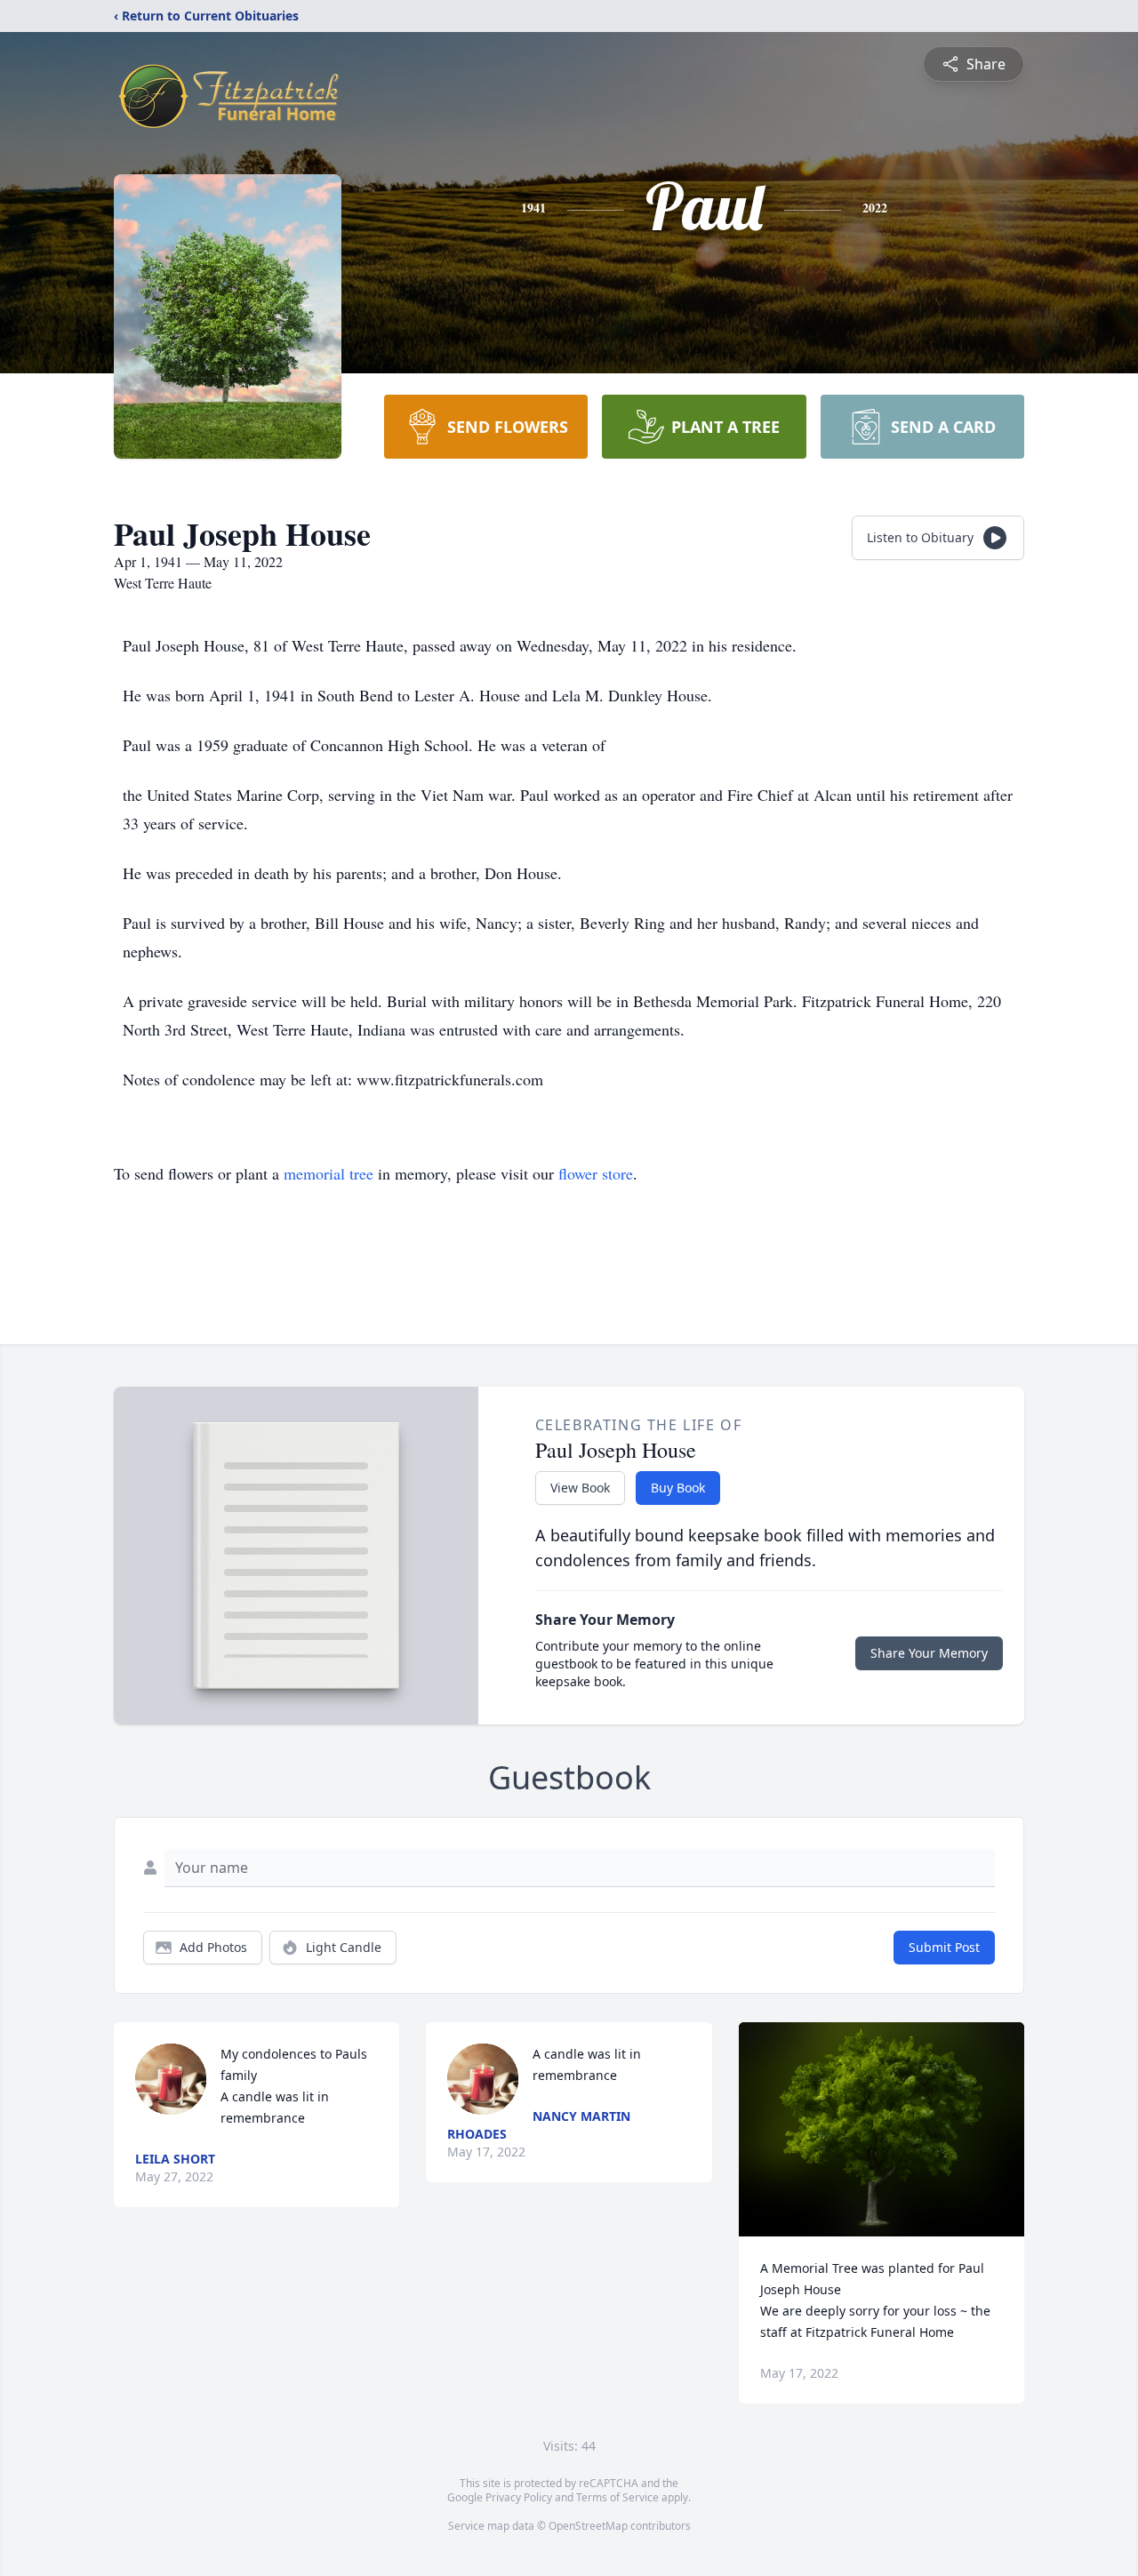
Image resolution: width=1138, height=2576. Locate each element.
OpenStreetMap (588, 2526)
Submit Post (944, 1947)
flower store (596, 1173)
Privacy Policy (519, 2497)
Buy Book (678, 1488)
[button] (882, 2129)
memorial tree (329, 1173)
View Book (580, 1488)
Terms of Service (617, 2497)
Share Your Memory (929, 1653)
